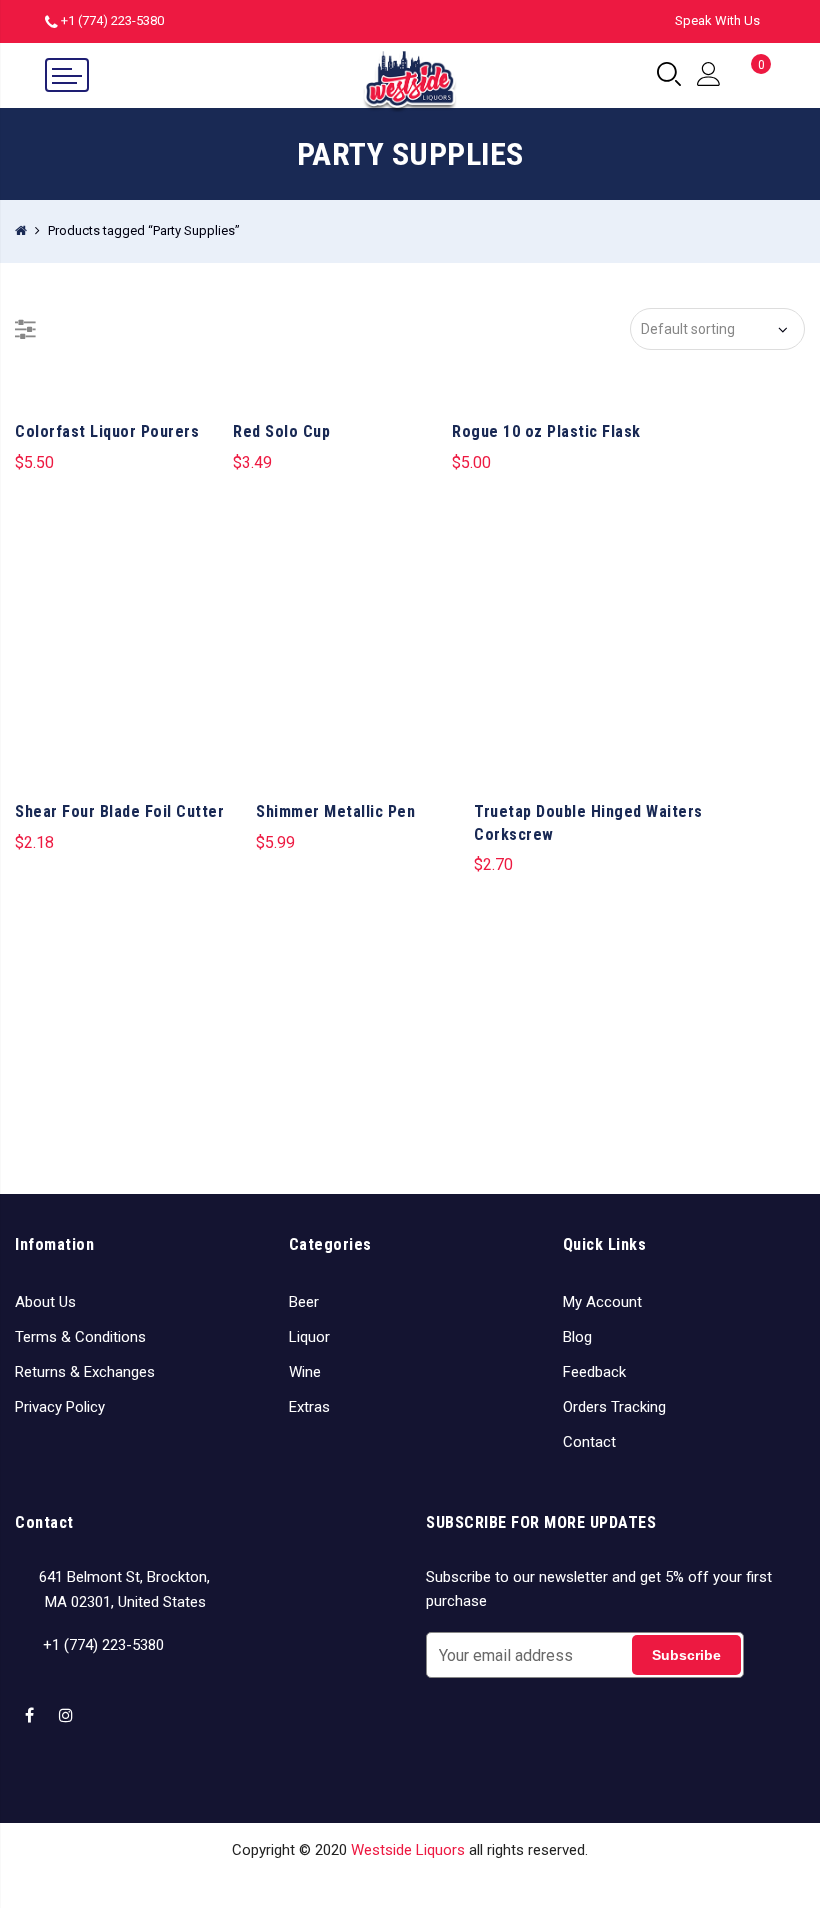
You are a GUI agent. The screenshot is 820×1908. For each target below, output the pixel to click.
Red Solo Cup (281, 431)
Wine (305, 1372)
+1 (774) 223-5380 (112, 20)
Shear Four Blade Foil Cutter (119, 811)
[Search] (669, 75)
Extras (309, 1407)
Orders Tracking (614, 1407)
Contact (589, 1442)
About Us (45, 1302)
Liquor (309, 1337)
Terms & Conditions (80, 1337)
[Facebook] (32, 1703)
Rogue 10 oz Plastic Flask (546, 431)
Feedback (594, 1372)
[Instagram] (68, 1703)
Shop (319, 1880)
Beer (304, 1302)
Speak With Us (717, 20)
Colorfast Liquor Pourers (107, 431)
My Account (602, 1302)
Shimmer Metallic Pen (335, 811)
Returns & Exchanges (85, 1372)
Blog (577, 1337)
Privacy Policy (60, 1407)
